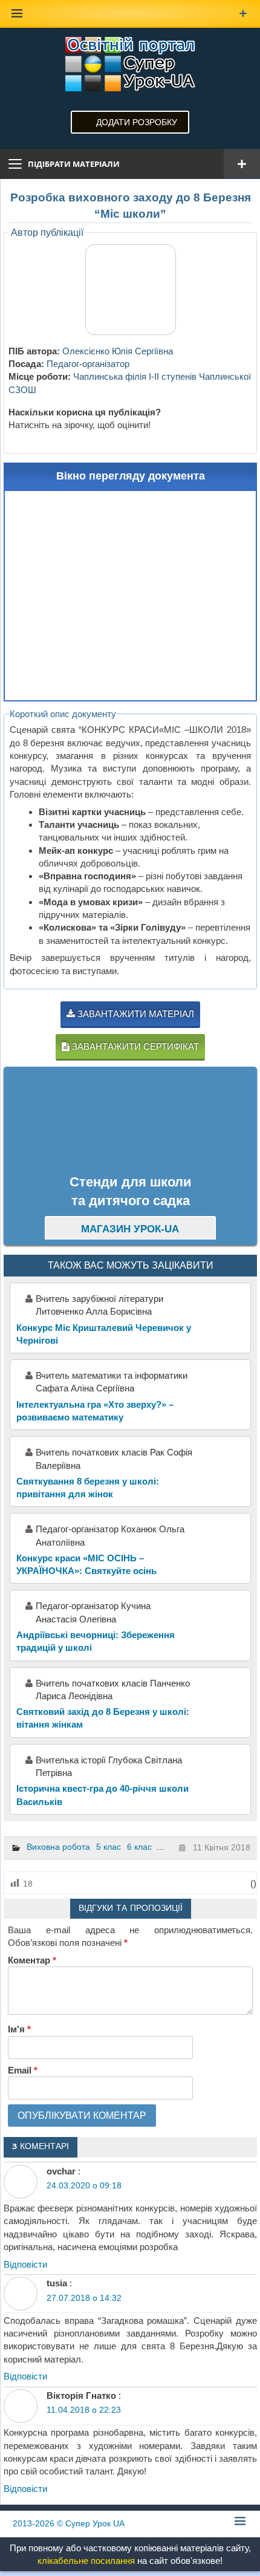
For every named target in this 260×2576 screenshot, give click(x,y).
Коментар (32, 1960)
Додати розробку (137, 122)
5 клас (109, 1847)
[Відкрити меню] (242, 164)
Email (23, 2070)
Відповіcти (25, 2264)
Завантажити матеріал (135, 1014)
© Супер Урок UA (69, 2523)
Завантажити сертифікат (134, 1046)
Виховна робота (58, 1847)
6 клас (139, 1847)
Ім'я (19, 2029)
